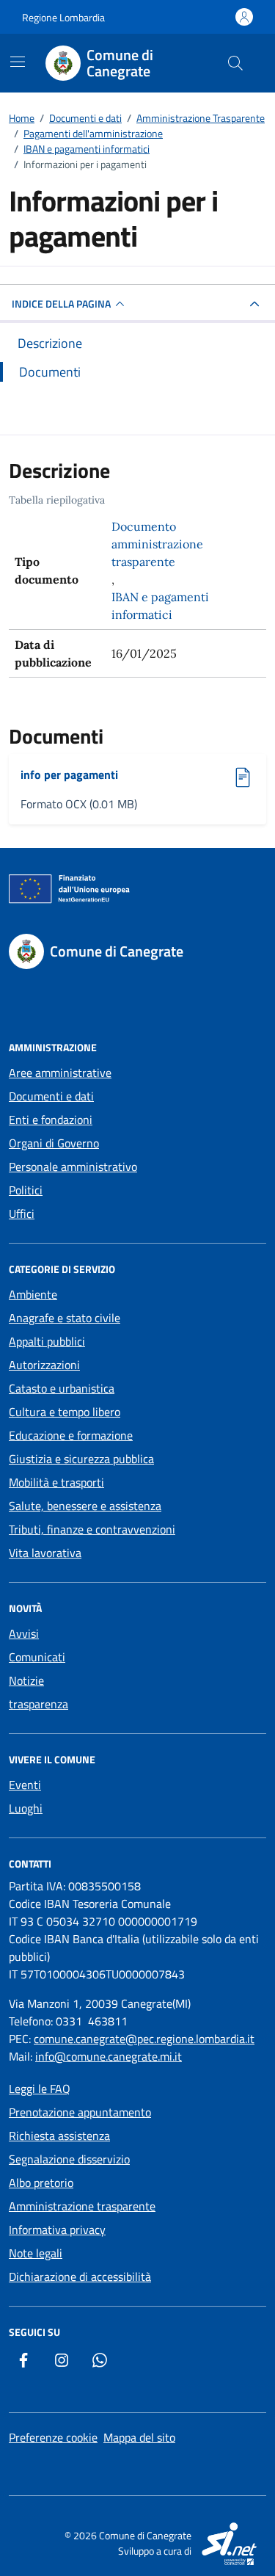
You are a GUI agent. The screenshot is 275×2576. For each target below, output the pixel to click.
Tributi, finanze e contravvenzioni (92, 1529)
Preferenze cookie (53, 2437)
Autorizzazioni (44, 1365)
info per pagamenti (74, 774)
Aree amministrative (60, 1073)
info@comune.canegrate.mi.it (109, 2056)
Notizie (26, 1680)
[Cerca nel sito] (235, 63)
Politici (26, 1190)
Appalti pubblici (47, 1341)
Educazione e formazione (71, 1435)
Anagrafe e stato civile (65, 1318)
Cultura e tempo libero (65, 1412)
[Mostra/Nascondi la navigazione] (18, 62)
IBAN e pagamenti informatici (160, 606)
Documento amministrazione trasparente (157, 544)
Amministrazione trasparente (82, 2206)
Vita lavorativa (45, 1553)
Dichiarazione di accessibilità (80, 2276)
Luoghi (26, 1808)
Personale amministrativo (73, 1167)
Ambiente (33, 1294)
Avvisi (24, 1633)
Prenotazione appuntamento (80, 2112)
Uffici (22, 1213)
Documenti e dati (51, 1096)
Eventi (25, 1785)
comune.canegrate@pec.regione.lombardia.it (144, 2039)
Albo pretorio (41, 2183)
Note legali (36, 2253)
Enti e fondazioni (51, 1120)
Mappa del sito (139, 2437)
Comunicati (37, 1657)
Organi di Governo (54, 1143)
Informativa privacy (57, 2229)
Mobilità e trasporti (56, 1482)
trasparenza (38, 1704)
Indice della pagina (61, 304)
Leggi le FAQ (40, 2089)
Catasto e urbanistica (62, 1388)
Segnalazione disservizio (69, 2159)
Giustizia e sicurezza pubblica (81, 1459)
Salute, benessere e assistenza (85, 1506)
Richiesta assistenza (59, 2136)
